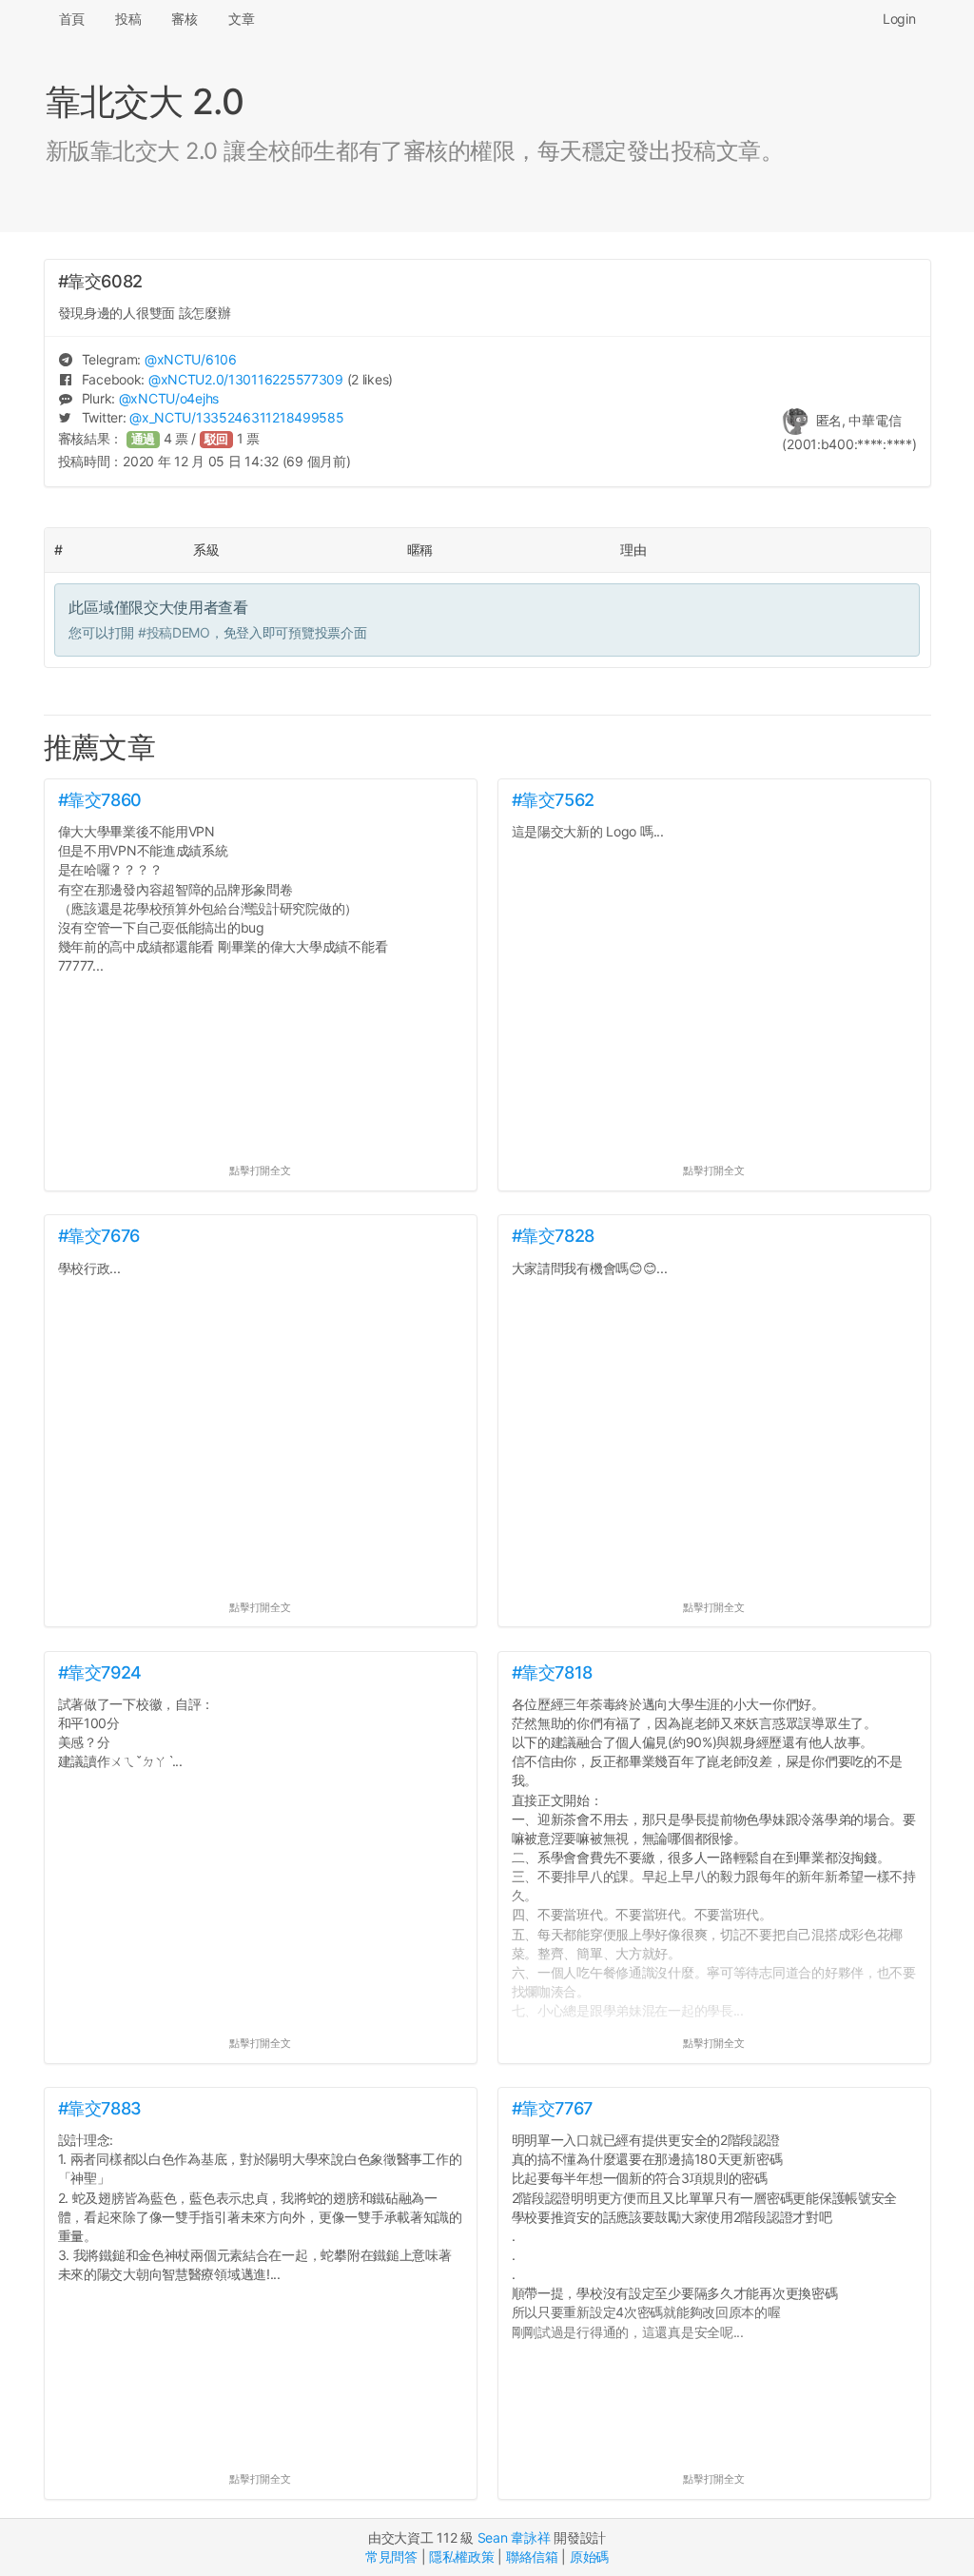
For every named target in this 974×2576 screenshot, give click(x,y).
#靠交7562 (553, 800)
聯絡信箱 (532, 2556)
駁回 (217, 439)
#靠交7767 (552, 2108)
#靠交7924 (100, 1672)
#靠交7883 (100, 2108)
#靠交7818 (552, 1672)
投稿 (128, 19)
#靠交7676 (99, 1236)
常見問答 (391, 2556)
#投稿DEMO (174, 632)
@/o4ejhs (169, 398)
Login (899, 19)
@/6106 (191, 359)
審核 (184, 19)
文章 (241, 19)
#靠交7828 (553, 1236)
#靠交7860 (100, 800)
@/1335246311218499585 (236, 417)
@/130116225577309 (246, 379)
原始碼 (589, 2556)
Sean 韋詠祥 (514, 2537)
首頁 (72, 19)
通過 (144, 439)
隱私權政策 (462, 2556)
